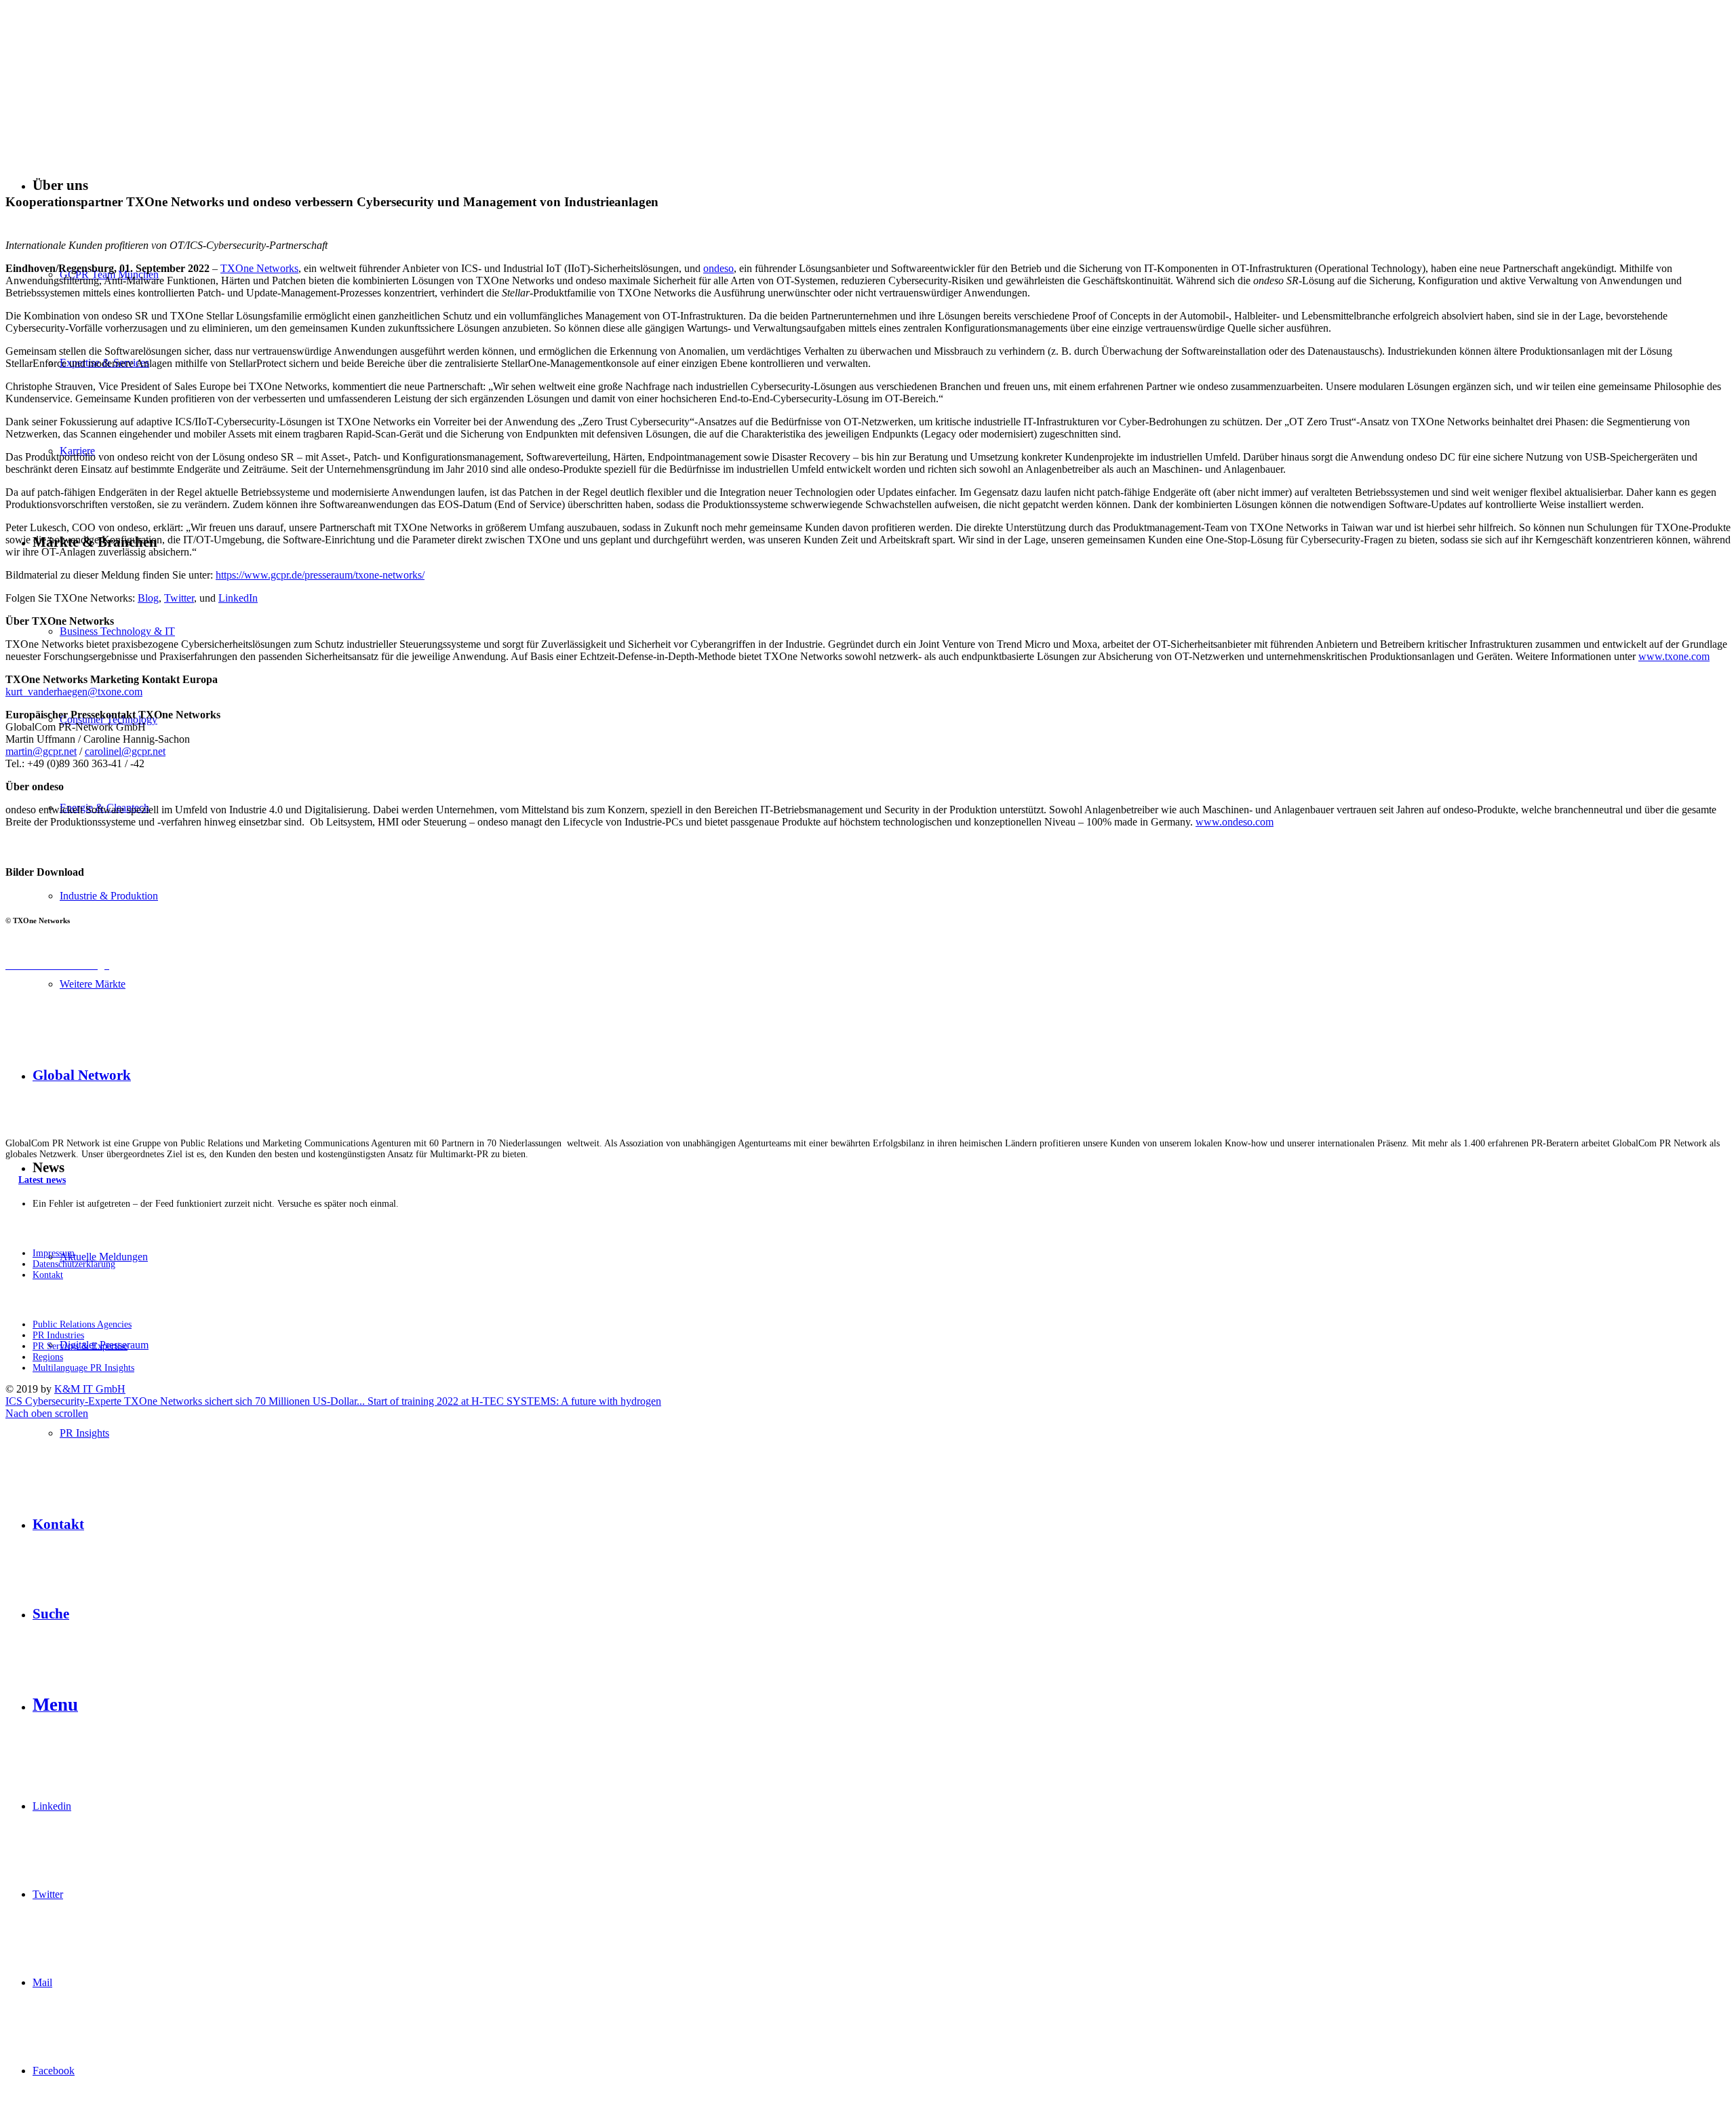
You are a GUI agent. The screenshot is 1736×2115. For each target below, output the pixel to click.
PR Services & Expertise (80, 1346)
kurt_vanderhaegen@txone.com (74, 692)
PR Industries (58, 1335)
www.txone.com (1674, 656)
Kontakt (48, 1275)
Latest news (42, 1180)
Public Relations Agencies (82, 1324)
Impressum (54, 1253)
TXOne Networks (259, 268)
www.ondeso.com (1235, 822)
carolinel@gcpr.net (125, 751)
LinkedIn (238, 598)
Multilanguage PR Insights (83, 1368)
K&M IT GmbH (90, 1389)
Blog (148, 598)
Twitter (179, 598)
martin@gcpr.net (41, 751)
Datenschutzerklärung (74, 1264)
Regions (48, 1357)
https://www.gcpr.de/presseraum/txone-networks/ (320, 575)
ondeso (718, 268)
